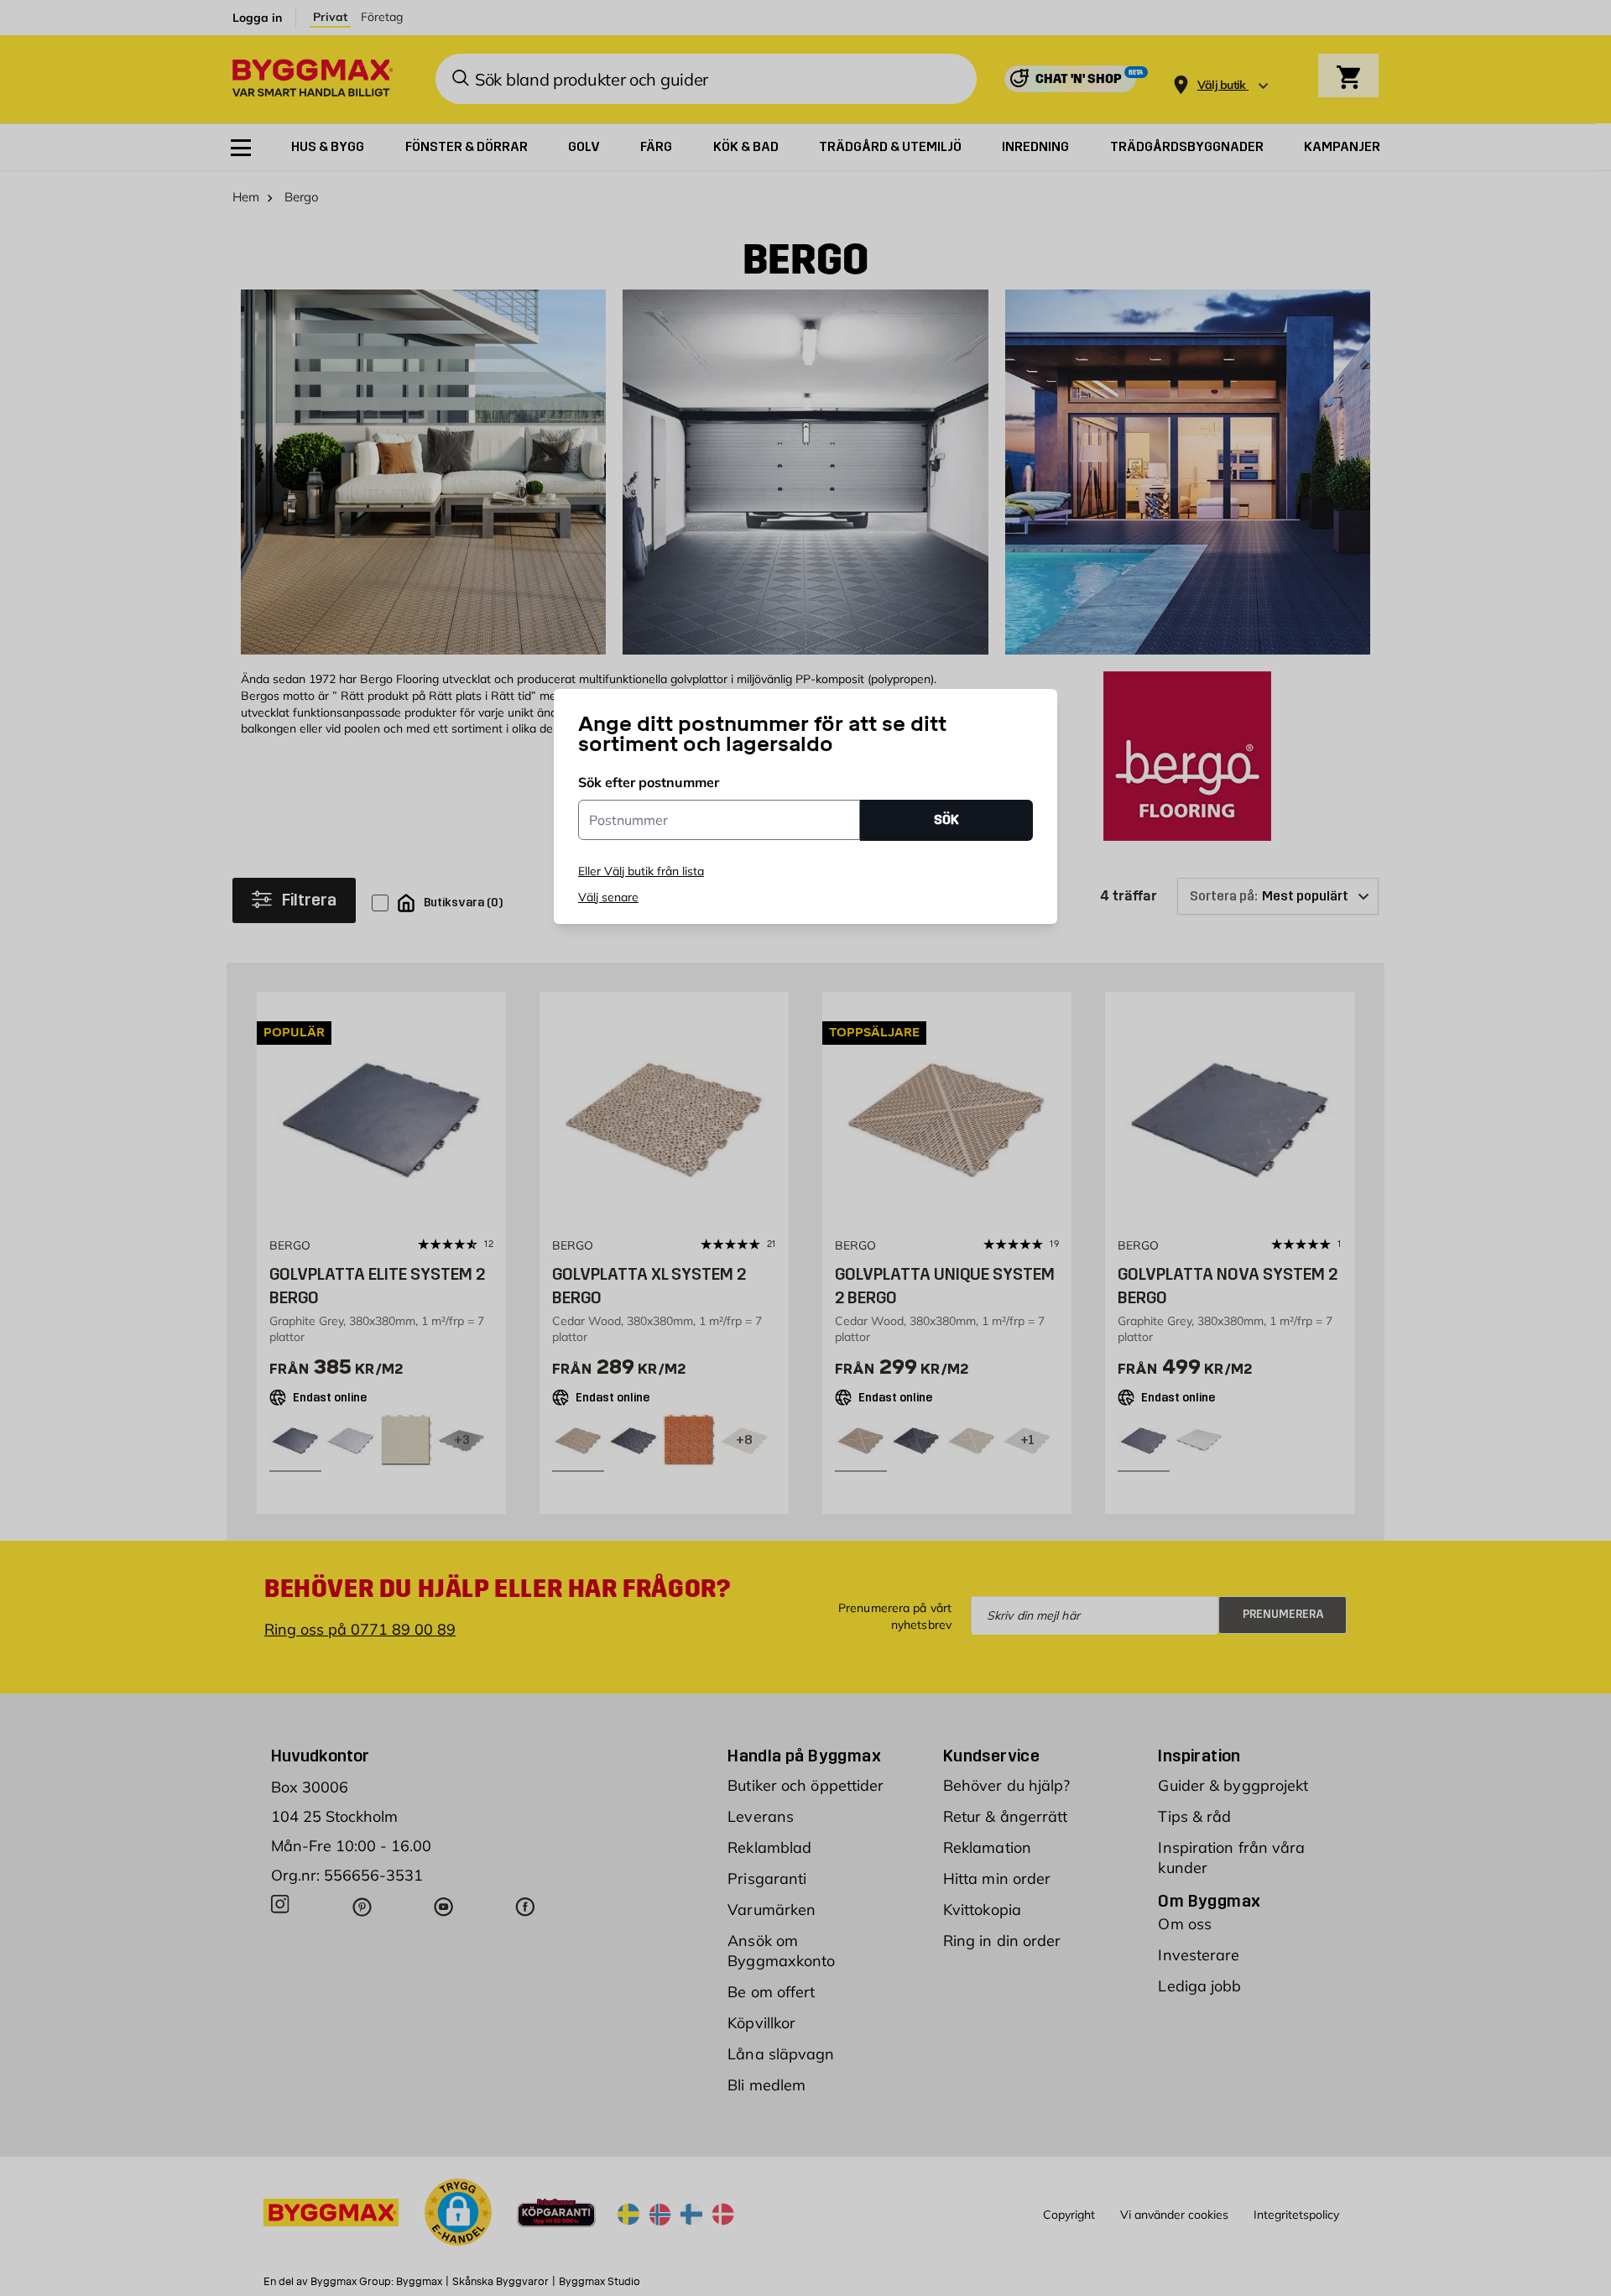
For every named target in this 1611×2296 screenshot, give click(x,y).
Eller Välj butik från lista (641, 871)
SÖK (946, 819)
